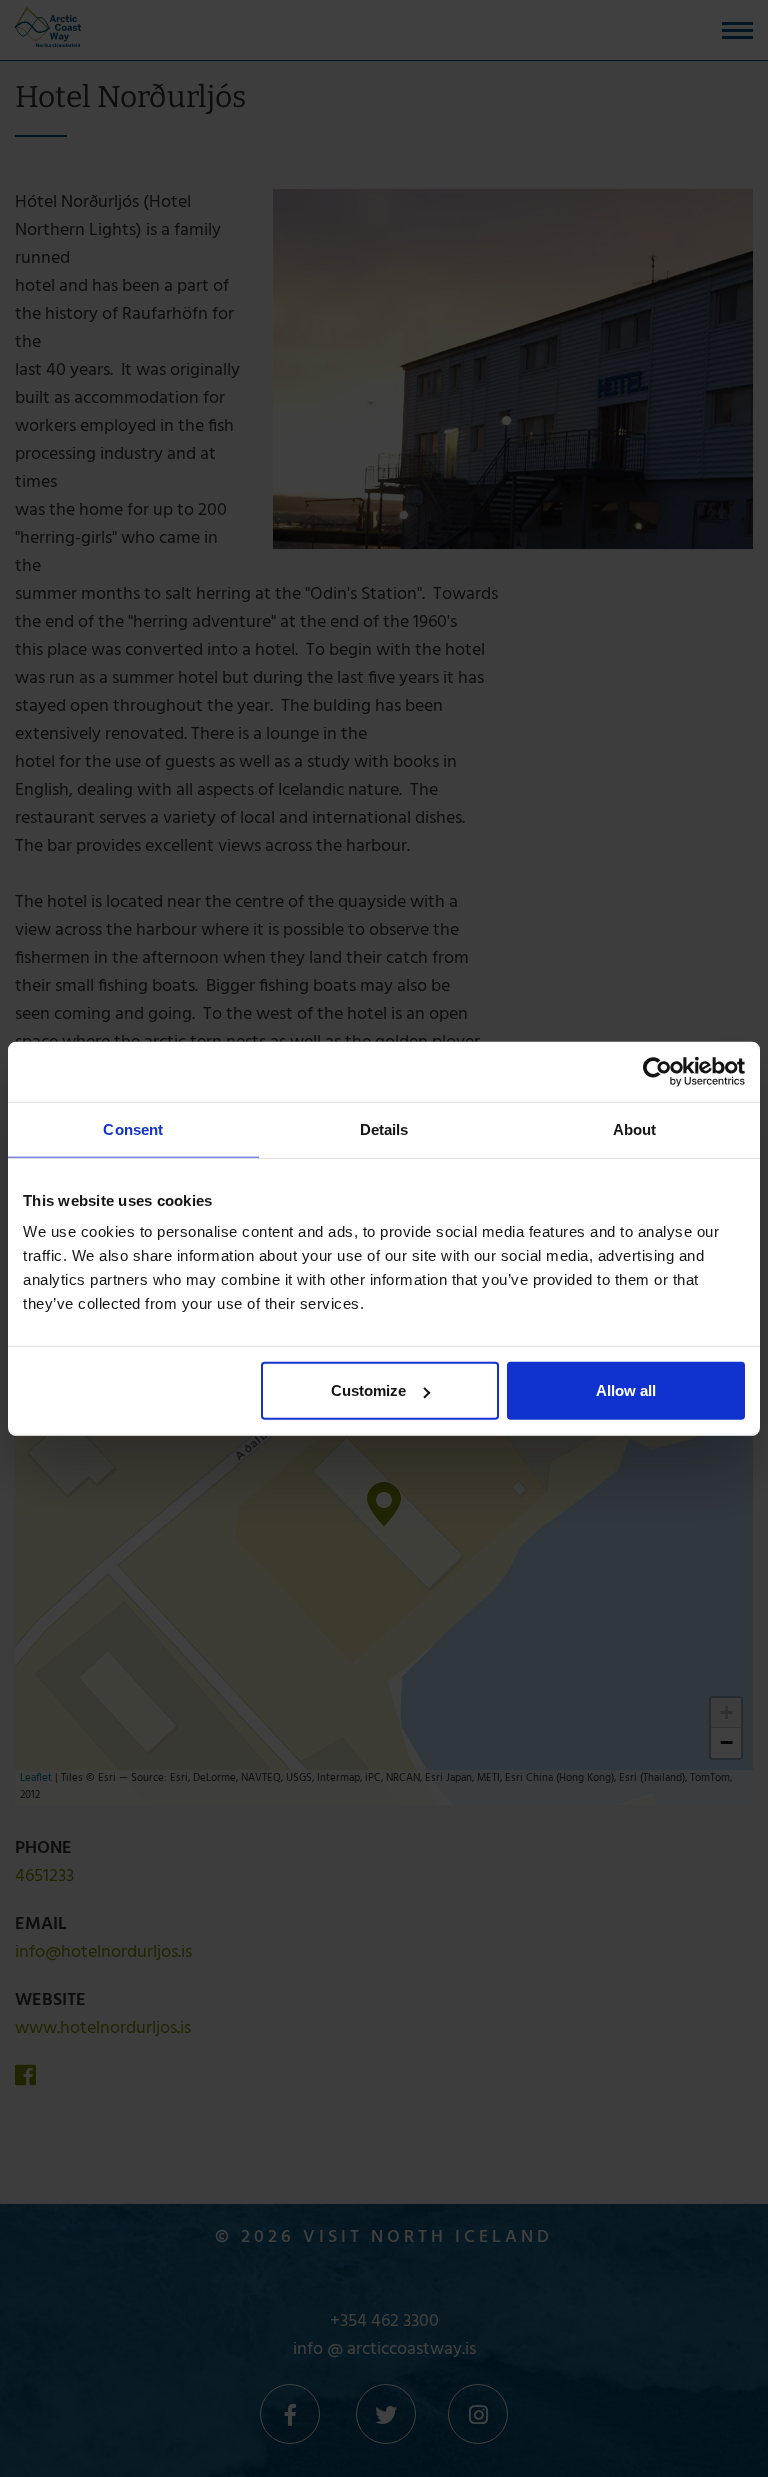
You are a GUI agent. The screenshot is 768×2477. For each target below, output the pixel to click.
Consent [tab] (133, 1128)
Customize (368, 1390)
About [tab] (635, 1128)
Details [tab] (384, 1128)
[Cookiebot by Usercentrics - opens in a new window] (657, 1071)
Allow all (626, 1390)
